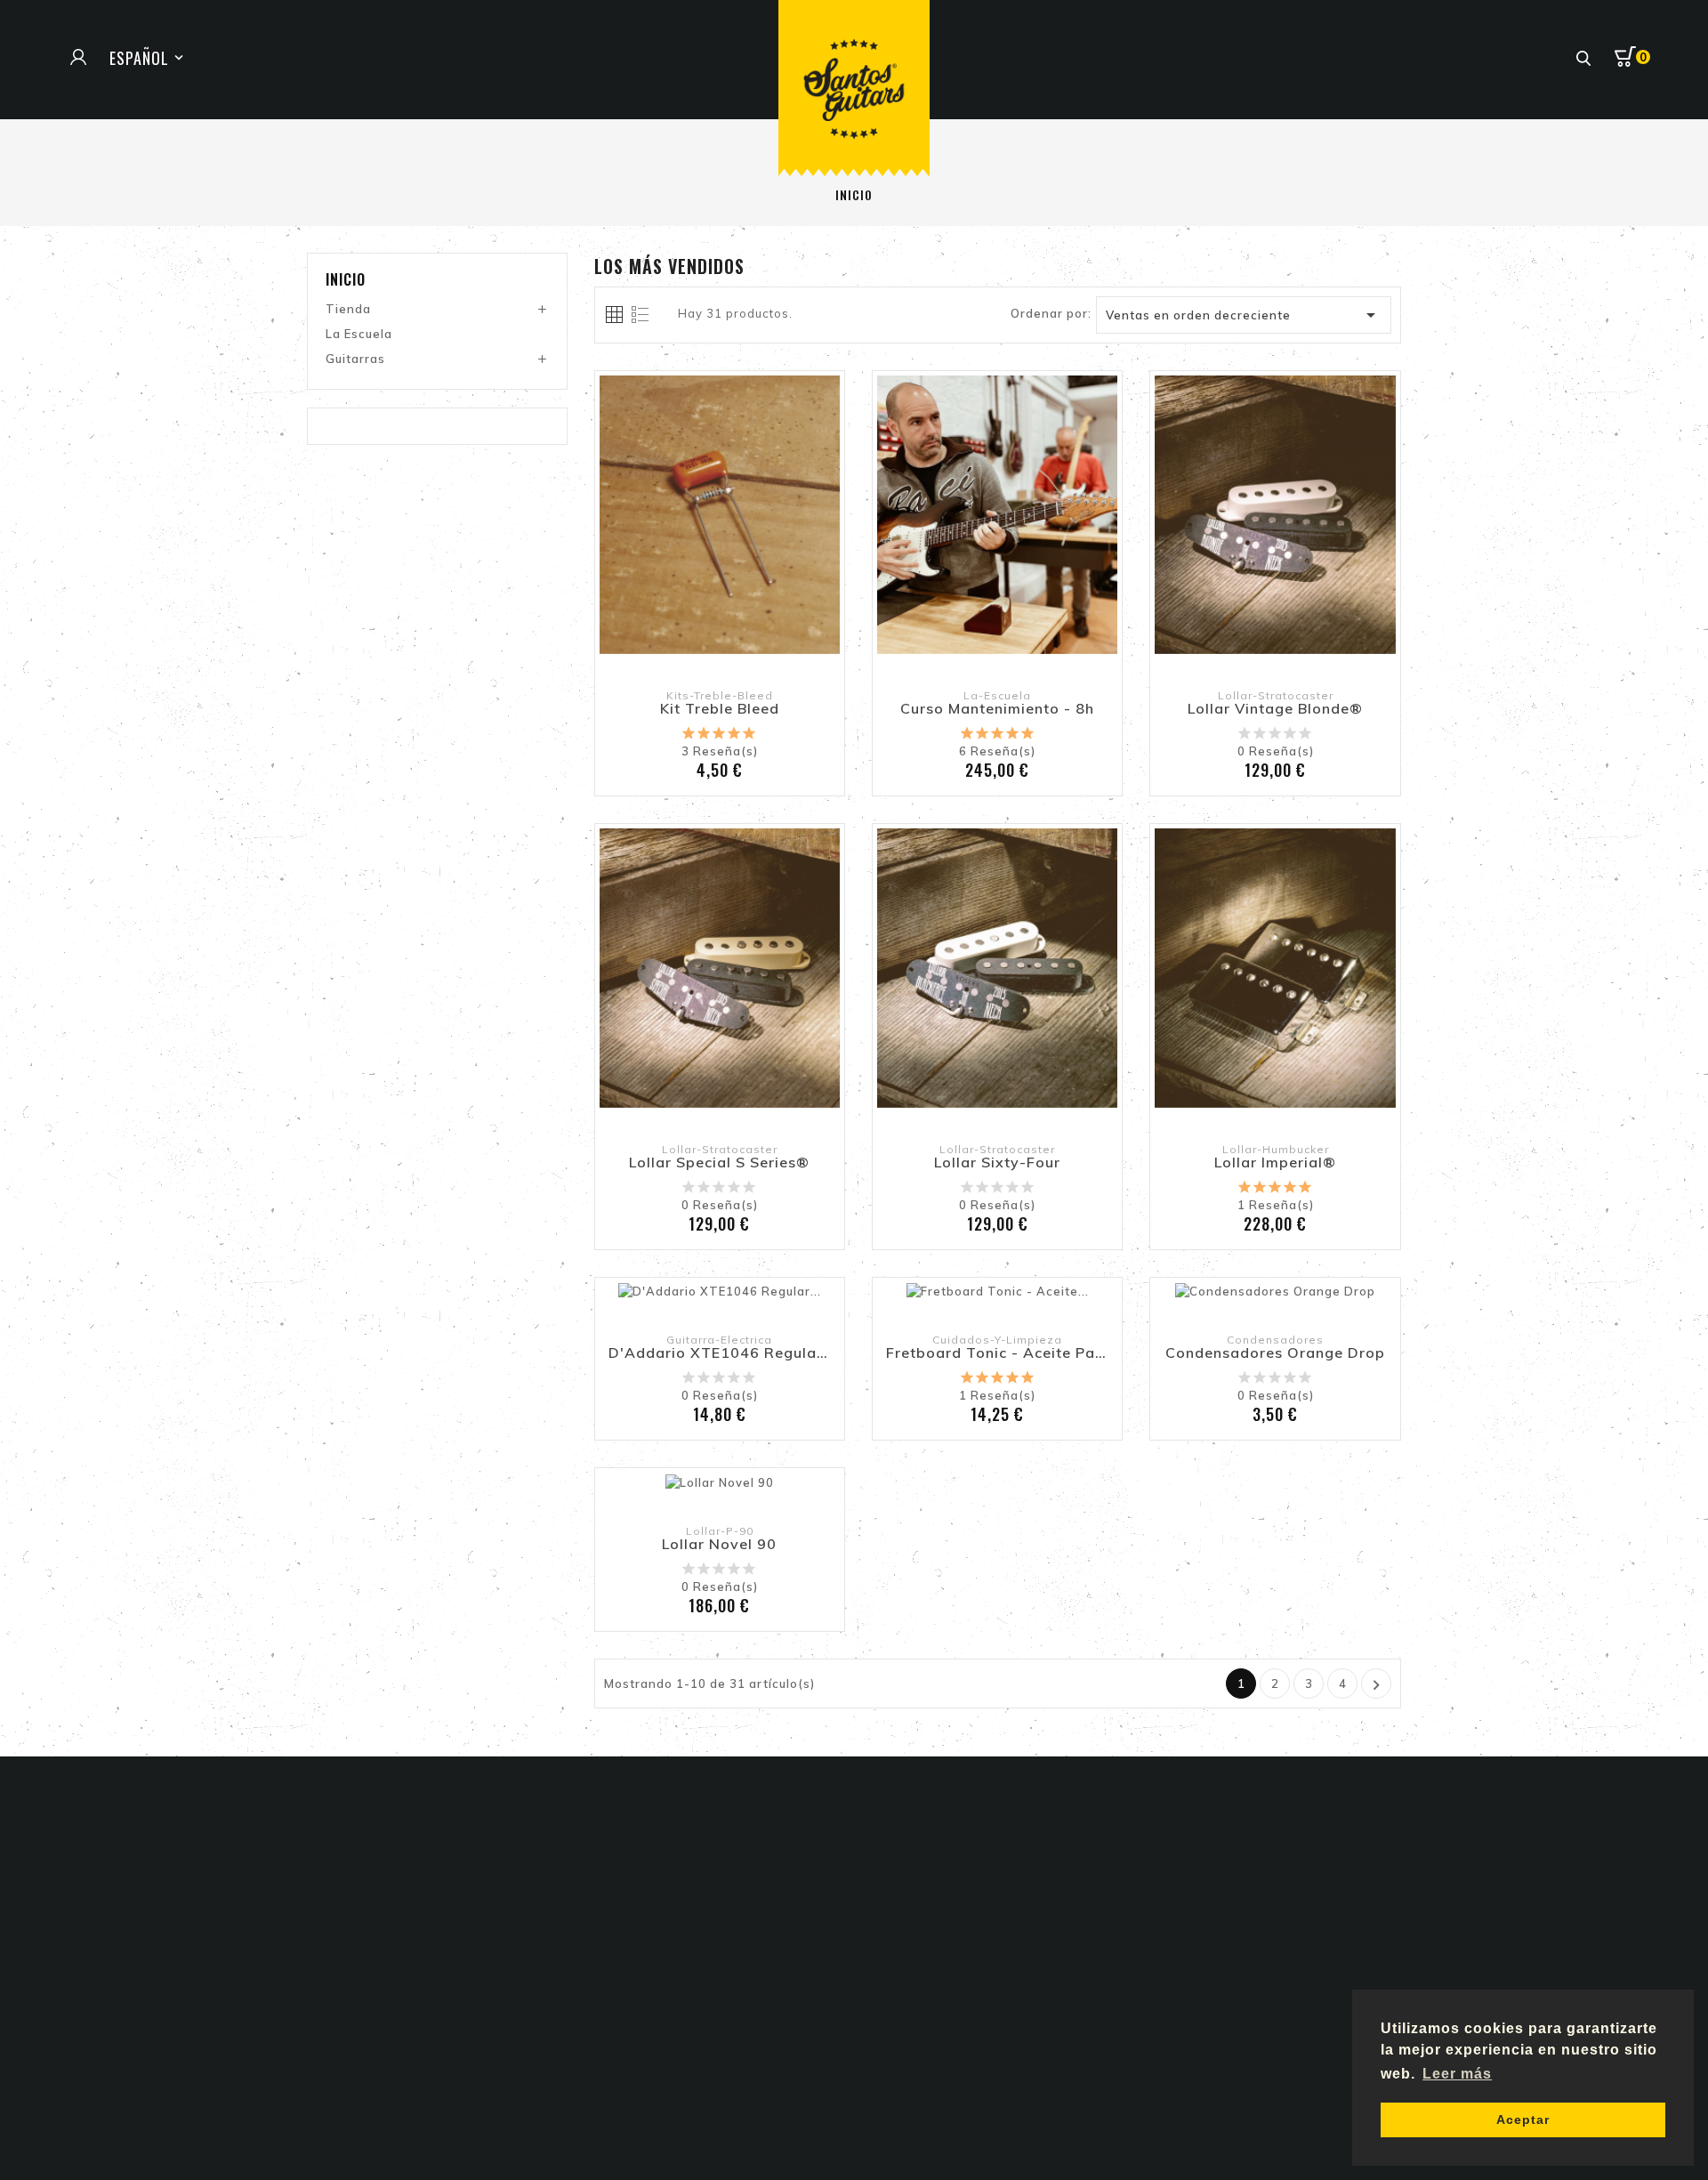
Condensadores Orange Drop (1275, 1353)
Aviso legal (902, 1877)
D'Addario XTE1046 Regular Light (720, 1353)
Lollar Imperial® (1275, 1163)
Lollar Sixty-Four (997, 1163)
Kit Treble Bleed (720, 709)
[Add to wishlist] (681, 561)
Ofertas (625, 1877)
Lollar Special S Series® (719, 1163)
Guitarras (355, 359)
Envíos (888, 1927)
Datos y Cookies (919, 1902)
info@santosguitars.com (411, 2004)
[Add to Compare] (720, 561)
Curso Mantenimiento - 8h (997, 709)
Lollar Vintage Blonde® (1275, 709)
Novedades (636, 1902)
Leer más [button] (1457, 2074)
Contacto (897, 1952)
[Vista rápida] (759, 561)
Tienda (348, 309)
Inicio (346, 279)
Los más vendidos (657, 1927)
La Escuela (359, 334)
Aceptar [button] (1523, 2119)
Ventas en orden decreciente (1244, 315)
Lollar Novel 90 (719, 1545)
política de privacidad (1306, 1999)
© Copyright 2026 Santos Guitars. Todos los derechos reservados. (854, 2119)
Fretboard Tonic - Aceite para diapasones (997, 1353)
